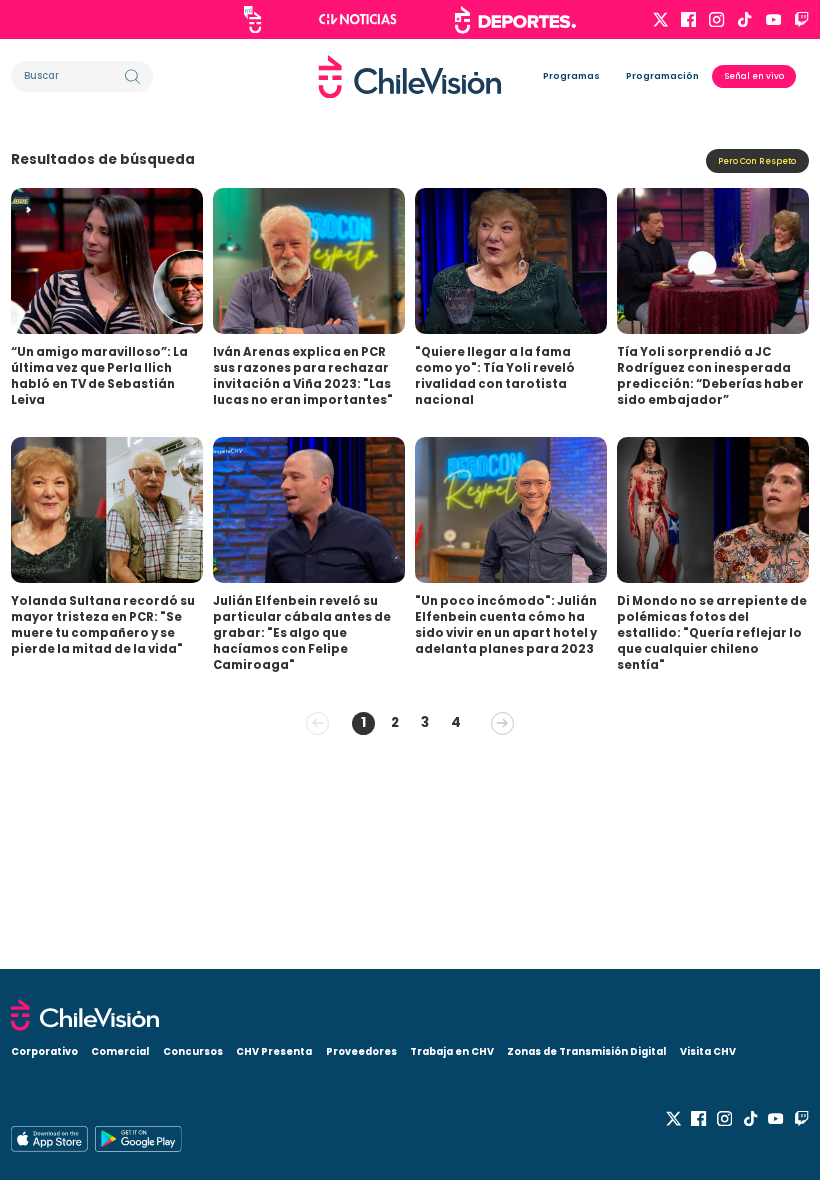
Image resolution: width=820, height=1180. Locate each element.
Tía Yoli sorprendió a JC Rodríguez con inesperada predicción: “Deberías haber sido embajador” (710, 376)
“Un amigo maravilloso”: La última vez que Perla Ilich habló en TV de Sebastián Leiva (99, 376)
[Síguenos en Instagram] (716, 19)
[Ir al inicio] (410, 77)
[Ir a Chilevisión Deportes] (515, 20)
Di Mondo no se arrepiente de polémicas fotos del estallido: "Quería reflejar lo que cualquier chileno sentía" (712, 633)
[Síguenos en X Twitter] (660, 19)
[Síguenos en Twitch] (801, 19)
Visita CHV (708, 1051)
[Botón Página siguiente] (502, 723)
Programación (662, 76)
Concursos (193, 1051)
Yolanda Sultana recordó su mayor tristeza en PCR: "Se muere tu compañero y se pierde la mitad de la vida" (103, 625)
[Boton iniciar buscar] (132, 76)
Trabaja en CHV (452, 1051)
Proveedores (361, 1051)
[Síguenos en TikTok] (744, 19)
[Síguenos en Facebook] (688, 19)
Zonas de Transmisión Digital (586, 1051)
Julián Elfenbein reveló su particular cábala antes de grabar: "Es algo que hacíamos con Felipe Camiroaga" (302, 633)
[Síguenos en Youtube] (773, 19)
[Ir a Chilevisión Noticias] (358, 19)
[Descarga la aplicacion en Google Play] (49, 1139)
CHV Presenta (274, 1051)
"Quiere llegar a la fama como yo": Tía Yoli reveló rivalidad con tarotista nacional (495, 376)
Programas (571, 76)
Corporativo (44, 1051)
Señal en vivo (754, 76)
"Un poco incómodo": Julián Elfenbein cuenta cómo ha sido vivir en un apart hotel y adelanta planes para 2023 (506, 625)
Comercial (120, 1051)
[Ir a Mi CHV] (252, 20)
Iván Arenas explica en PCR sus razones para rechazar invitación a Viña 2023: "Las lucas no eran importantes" (303, 376)
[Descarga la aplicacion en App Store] (138, 1139)
